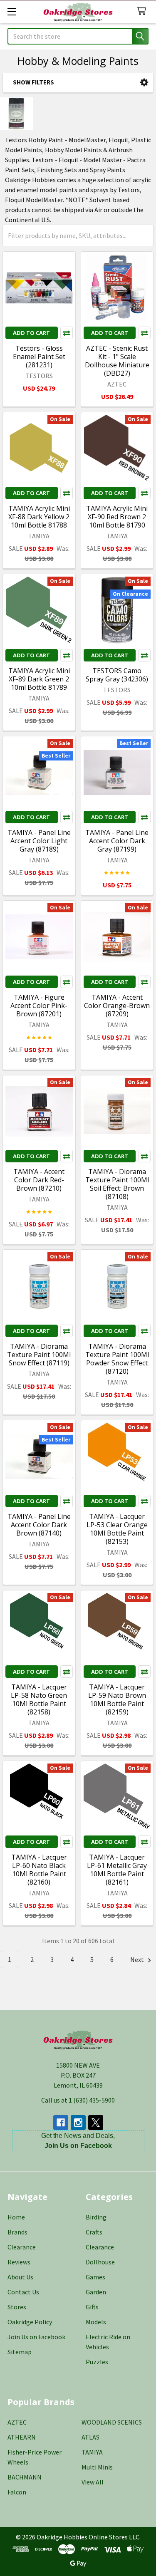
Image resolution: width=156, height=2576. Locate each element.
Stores (17, 2307)
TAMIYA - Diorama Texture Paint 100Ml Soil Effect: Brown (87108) (117, 1184)
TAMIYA (92, 2452)
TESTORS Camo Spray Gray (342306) (117, 675)
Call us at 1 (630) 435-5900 (78, 2100)
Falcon (17, 2492)
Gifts (92, 2307)
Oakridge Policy (30, 2322)
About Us (20, 2277)
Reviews (19, 2262)
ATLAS (90, 2437)
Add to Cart (31, 333)
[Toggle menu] (11, 11)
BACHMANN (25, 2477)
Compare (67, 333)
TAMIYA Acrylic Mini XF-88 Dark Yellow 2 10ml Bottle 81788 (39, 517)
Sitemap (20, 2352)
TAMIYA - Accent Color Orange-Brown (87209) (117, 1006)
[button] (144, 83)
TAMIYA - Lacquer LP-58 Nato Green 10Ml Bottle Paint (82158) (39, 1699)
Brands (17, 2232)
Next (138, 1959)
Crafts (94, 2232)
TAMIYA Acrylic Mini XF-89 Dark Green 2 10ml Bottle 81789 (39, 679)
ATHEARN (22, 2437)
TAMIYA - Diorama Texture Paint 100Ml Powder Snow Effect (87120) (117, 1359)
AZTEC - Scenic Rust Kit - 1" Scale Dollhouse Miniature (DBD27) (117, 361)
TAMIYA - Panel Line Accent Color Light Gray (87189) (39, 841)
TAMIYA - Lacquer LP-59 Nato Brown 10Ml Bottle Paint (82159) (117, 1699)
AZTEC (17, 2422)
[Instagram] (78, 2123)
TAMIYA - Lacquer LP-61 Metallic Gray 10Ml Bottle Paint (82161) (117, 1870)
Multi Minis (97, 2467)
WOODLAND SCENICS (112, 2422)
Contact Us (23, 2292)
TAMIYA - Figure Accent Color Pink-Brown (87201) (39, 1006)
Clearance (22, 2247)
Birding (96, 2217)
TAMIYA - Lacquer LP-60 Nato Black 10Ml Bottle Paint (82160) (39, 1870)
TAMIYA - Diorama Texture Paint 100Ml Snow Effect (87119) (39, 1355)
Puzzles (97, 2362)
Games (95, 2277)
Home (16, 2217)
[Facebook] (61, 2123)
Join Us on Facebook (36, 2337)
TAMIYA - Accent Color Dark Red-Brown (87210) (39, 1180)
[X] (96, 2123)
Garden (96, 2292)
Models (96, 2322)
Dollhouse (100, 2262)
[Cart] (143, 11)
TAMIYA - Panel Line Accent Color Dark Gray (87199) (117, 841)
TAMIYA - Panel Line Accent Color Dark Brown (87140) (39, 1525)
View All (93, 2482)
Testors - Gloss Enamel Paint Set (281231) (39, 357)
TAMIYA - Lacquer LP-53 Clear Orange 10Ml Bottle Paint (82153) (117, 1529)
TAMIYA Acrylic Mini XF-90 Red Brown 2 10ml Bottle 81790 (117, 517)
